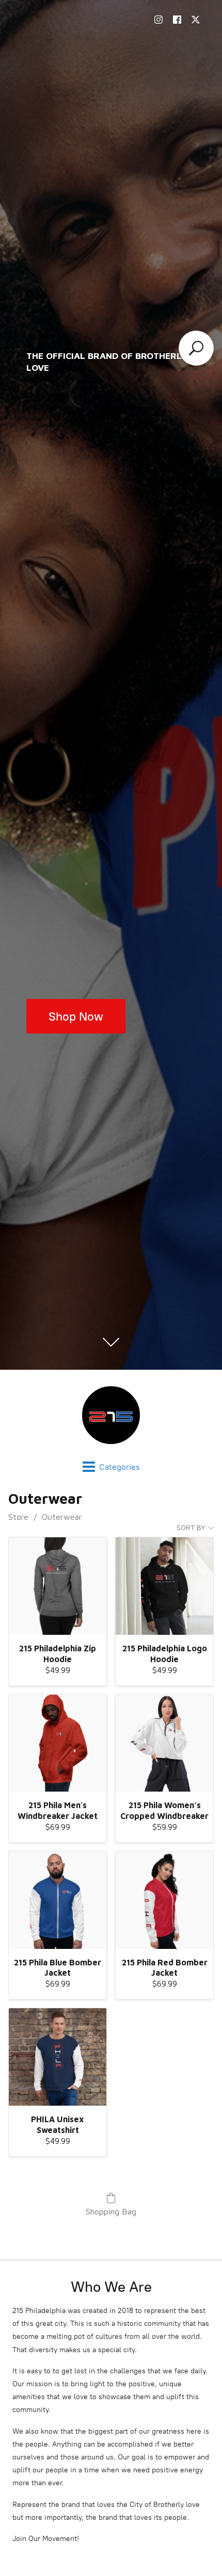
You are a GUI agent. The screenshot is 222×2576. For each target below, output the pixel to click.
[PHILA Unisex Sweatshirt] (58, 2057)
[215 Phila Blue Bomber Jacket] (58, 1900)
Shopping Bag (111, 2211)
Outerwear (62, 1517)
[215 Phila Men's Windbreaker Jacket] (58, 1743)
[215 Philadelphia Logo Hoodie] (164, 1586)
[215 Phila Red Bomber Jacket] (164, 1900)
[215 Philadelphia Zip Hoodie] (58, 1586)
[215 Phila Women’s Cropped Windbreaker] (164, 1743)
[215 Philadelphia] (111, 1415)
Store (18, 1517)
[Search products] (196, 348)
